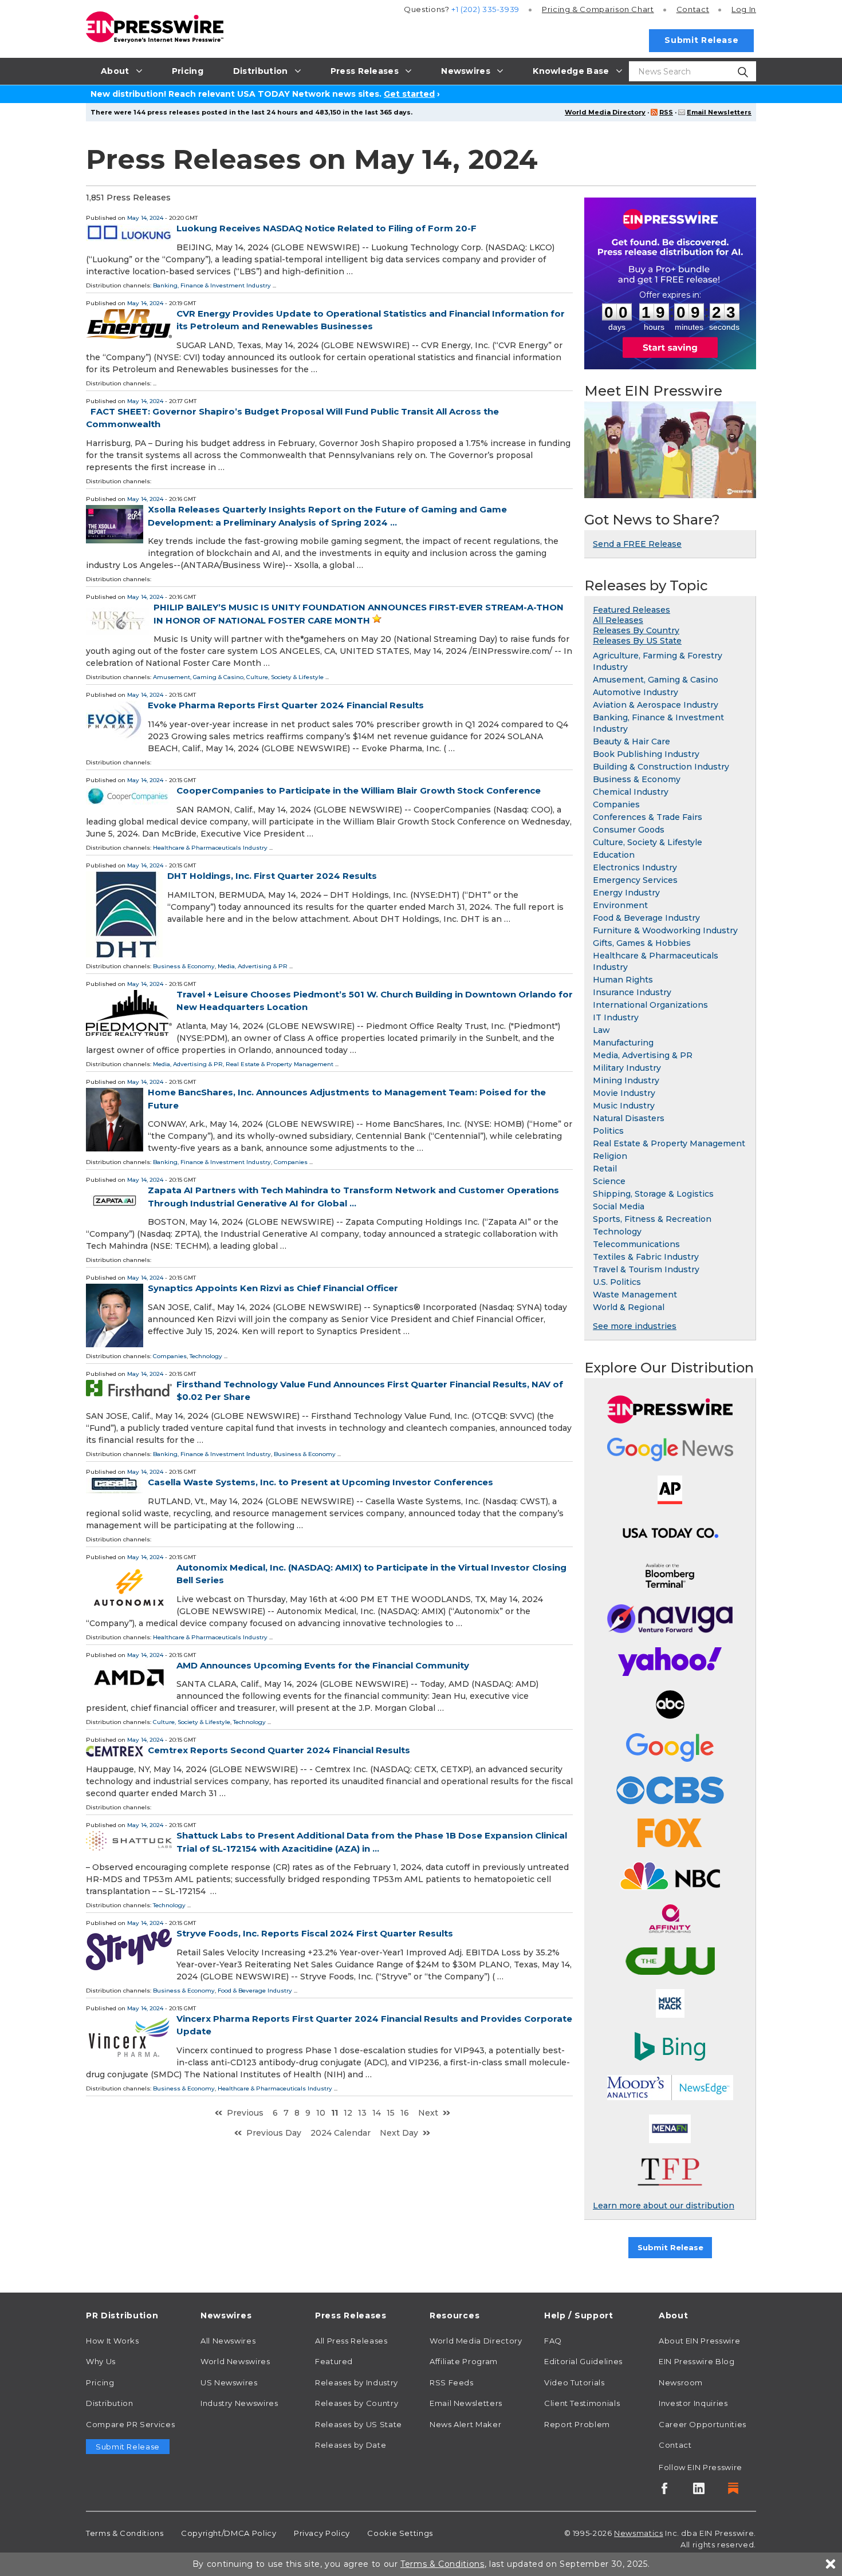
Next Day (399, 2133)
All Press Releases (351, 2341)
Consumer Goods (629, 830)
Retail (605, 1169)
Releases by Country (357, 2403)
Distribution (110, 2403)
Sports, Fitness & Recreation (652, 1219)
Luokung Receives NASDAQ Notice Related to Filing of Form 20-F (326, 228)
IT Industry (616, 1017)
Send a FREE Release (637, 544)
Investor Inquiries (693, 2403)
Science (609, 1181)
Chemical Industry (631, 792)
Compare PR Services (130, 2424)
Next (428, 2113)
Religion (610, 1156)
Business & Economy (184, 966)
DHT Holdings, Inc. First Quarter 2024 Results (272, 876)
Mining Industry (626, 1080)
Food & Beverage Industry (255, 1991)
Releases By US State (637, 641)
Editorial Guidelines (583, 2361)
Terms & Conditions (125, 2533)
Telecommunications (636, 1244)
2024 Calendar (341, 2133)
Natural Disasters (629, 1118)
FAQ (553, 2341)
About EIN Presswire (699, 2341)
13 (362, 2113)
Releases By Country (636, 630)
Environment (620, 905)
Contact (693, 9)
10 (321, 2113)
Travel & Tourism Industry (646, 1269)
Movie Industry (624, 1093)
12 (348, 2113)
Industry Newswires (239, 2403)
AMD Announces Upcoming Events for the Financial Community (323, 1665)
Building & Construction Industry (661, 767)
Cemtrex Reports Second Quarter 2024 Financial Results (279, 1750)
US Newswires (229, 2382)
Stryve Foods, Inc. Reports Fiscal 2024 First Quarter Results (315, 1933)
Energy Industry (626, 893)
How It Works (113, 2341)
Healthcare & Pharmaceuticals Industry (210, 848)
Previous (245, 2113)
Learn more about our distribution (664, 2206)
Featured (334, 2361)
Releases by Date (351, 2445)
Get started (409, 94)
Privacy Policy (322, 2533)
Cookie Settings (400, 2533)
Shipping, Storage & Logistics (653, 1194)
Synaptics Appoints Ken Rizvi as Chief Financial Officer (273, 1288)
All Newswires (228, 2341)
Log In (744, 9)
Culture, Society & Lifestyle (285, 677)
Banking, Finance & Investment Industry (212, 285)
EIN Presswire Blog (697, 2361)
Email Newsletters (719, 112)
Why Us (101, 2361)
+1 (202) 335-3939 (485, 9)
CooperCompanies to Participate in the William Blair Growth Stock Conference (359, 790)
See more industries (635, 1326)
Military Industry (627, 1068)
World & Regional (629, 1307)
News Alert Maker (465, 2424)
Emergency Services (635, 880)
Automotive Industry (636, 692)
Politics (608, 1131)
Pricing (598, 9)
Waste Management (635, 1295)
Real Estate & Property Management (280, 1064)
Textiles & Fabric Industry (646, 1257)
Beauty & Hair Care (631, 741)
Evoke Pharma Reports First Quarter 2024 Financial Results (286, 705)
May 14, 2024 (145, 218)
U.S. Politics (617, 1282)
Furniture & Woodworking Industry (665, 930)
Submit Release (701, 40)
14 (377, 2113)
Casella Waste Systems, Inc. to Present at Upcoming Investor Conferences (320, 1482)
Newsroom (681, 2382)
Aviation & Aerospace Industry (656, 705)
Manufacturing (623, 1043)
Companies (291, 1162)
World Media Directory (605, 112)
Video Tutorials (575, 2382)
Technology (206, 1356)
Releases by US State (359, 2424)
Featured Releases (631, 610)
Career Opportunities (703, 2424)
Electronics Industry (635, 867)
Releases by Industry (357, 2382)
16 (405, 2113)
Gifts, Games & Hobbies (642, 943)
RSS (666, 112)
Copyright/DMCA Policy (229, 2533)
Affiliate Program (464, 2361)
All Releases (618, 620)
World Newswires (235, 2361)
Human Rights (623, 980)
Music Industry (624, 1106)
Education (614, 855)
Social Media (619, 1206)
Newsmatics (638, 2533)
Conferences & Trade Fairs (648, 817)
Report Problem (577, 2424)
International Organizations (650, 1005)
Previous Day (274, 2133)
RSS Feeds (452, 2382)
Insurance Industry (632, 992)
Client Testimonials (582, 2403)
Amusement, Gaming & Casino (198, 677)
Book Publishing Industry (646, 754)
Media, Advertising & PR (253, 966)
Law (601, 1030)
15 (391, 2113)
